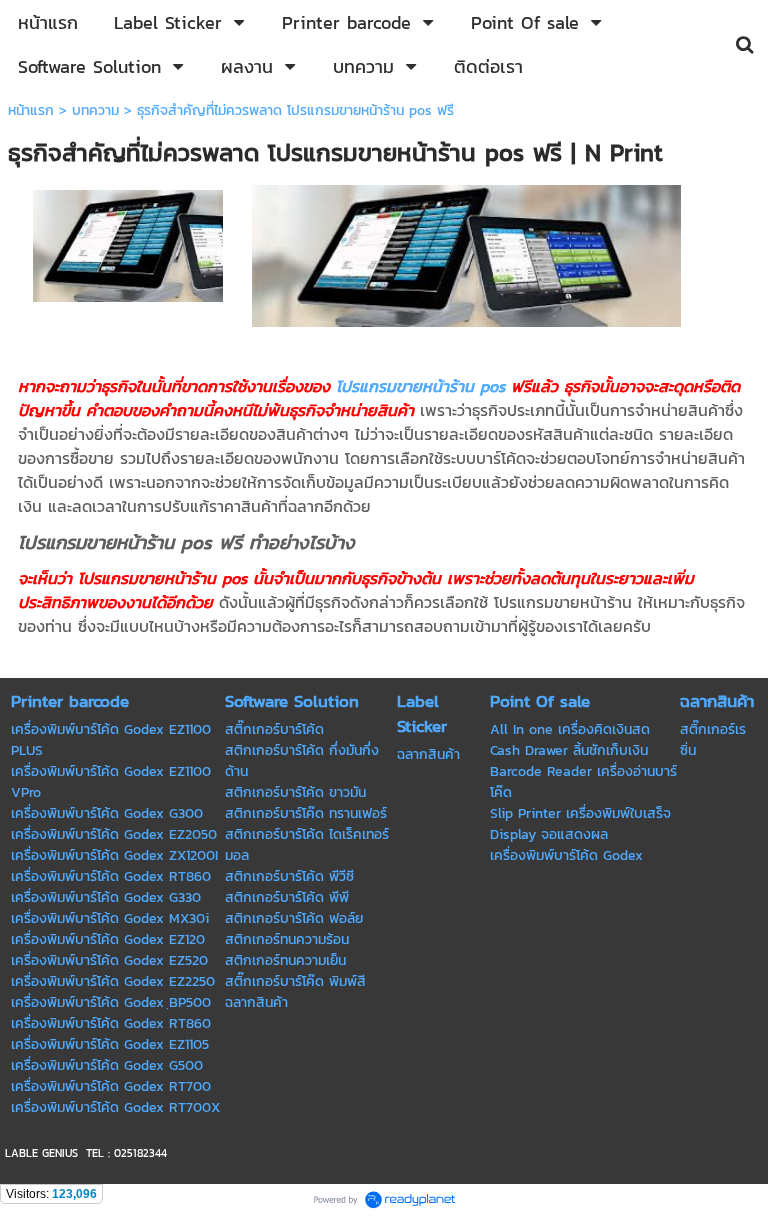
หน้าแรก (31, 110)
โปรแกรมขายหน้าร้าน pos (420, 386)
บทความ (95, 110)
